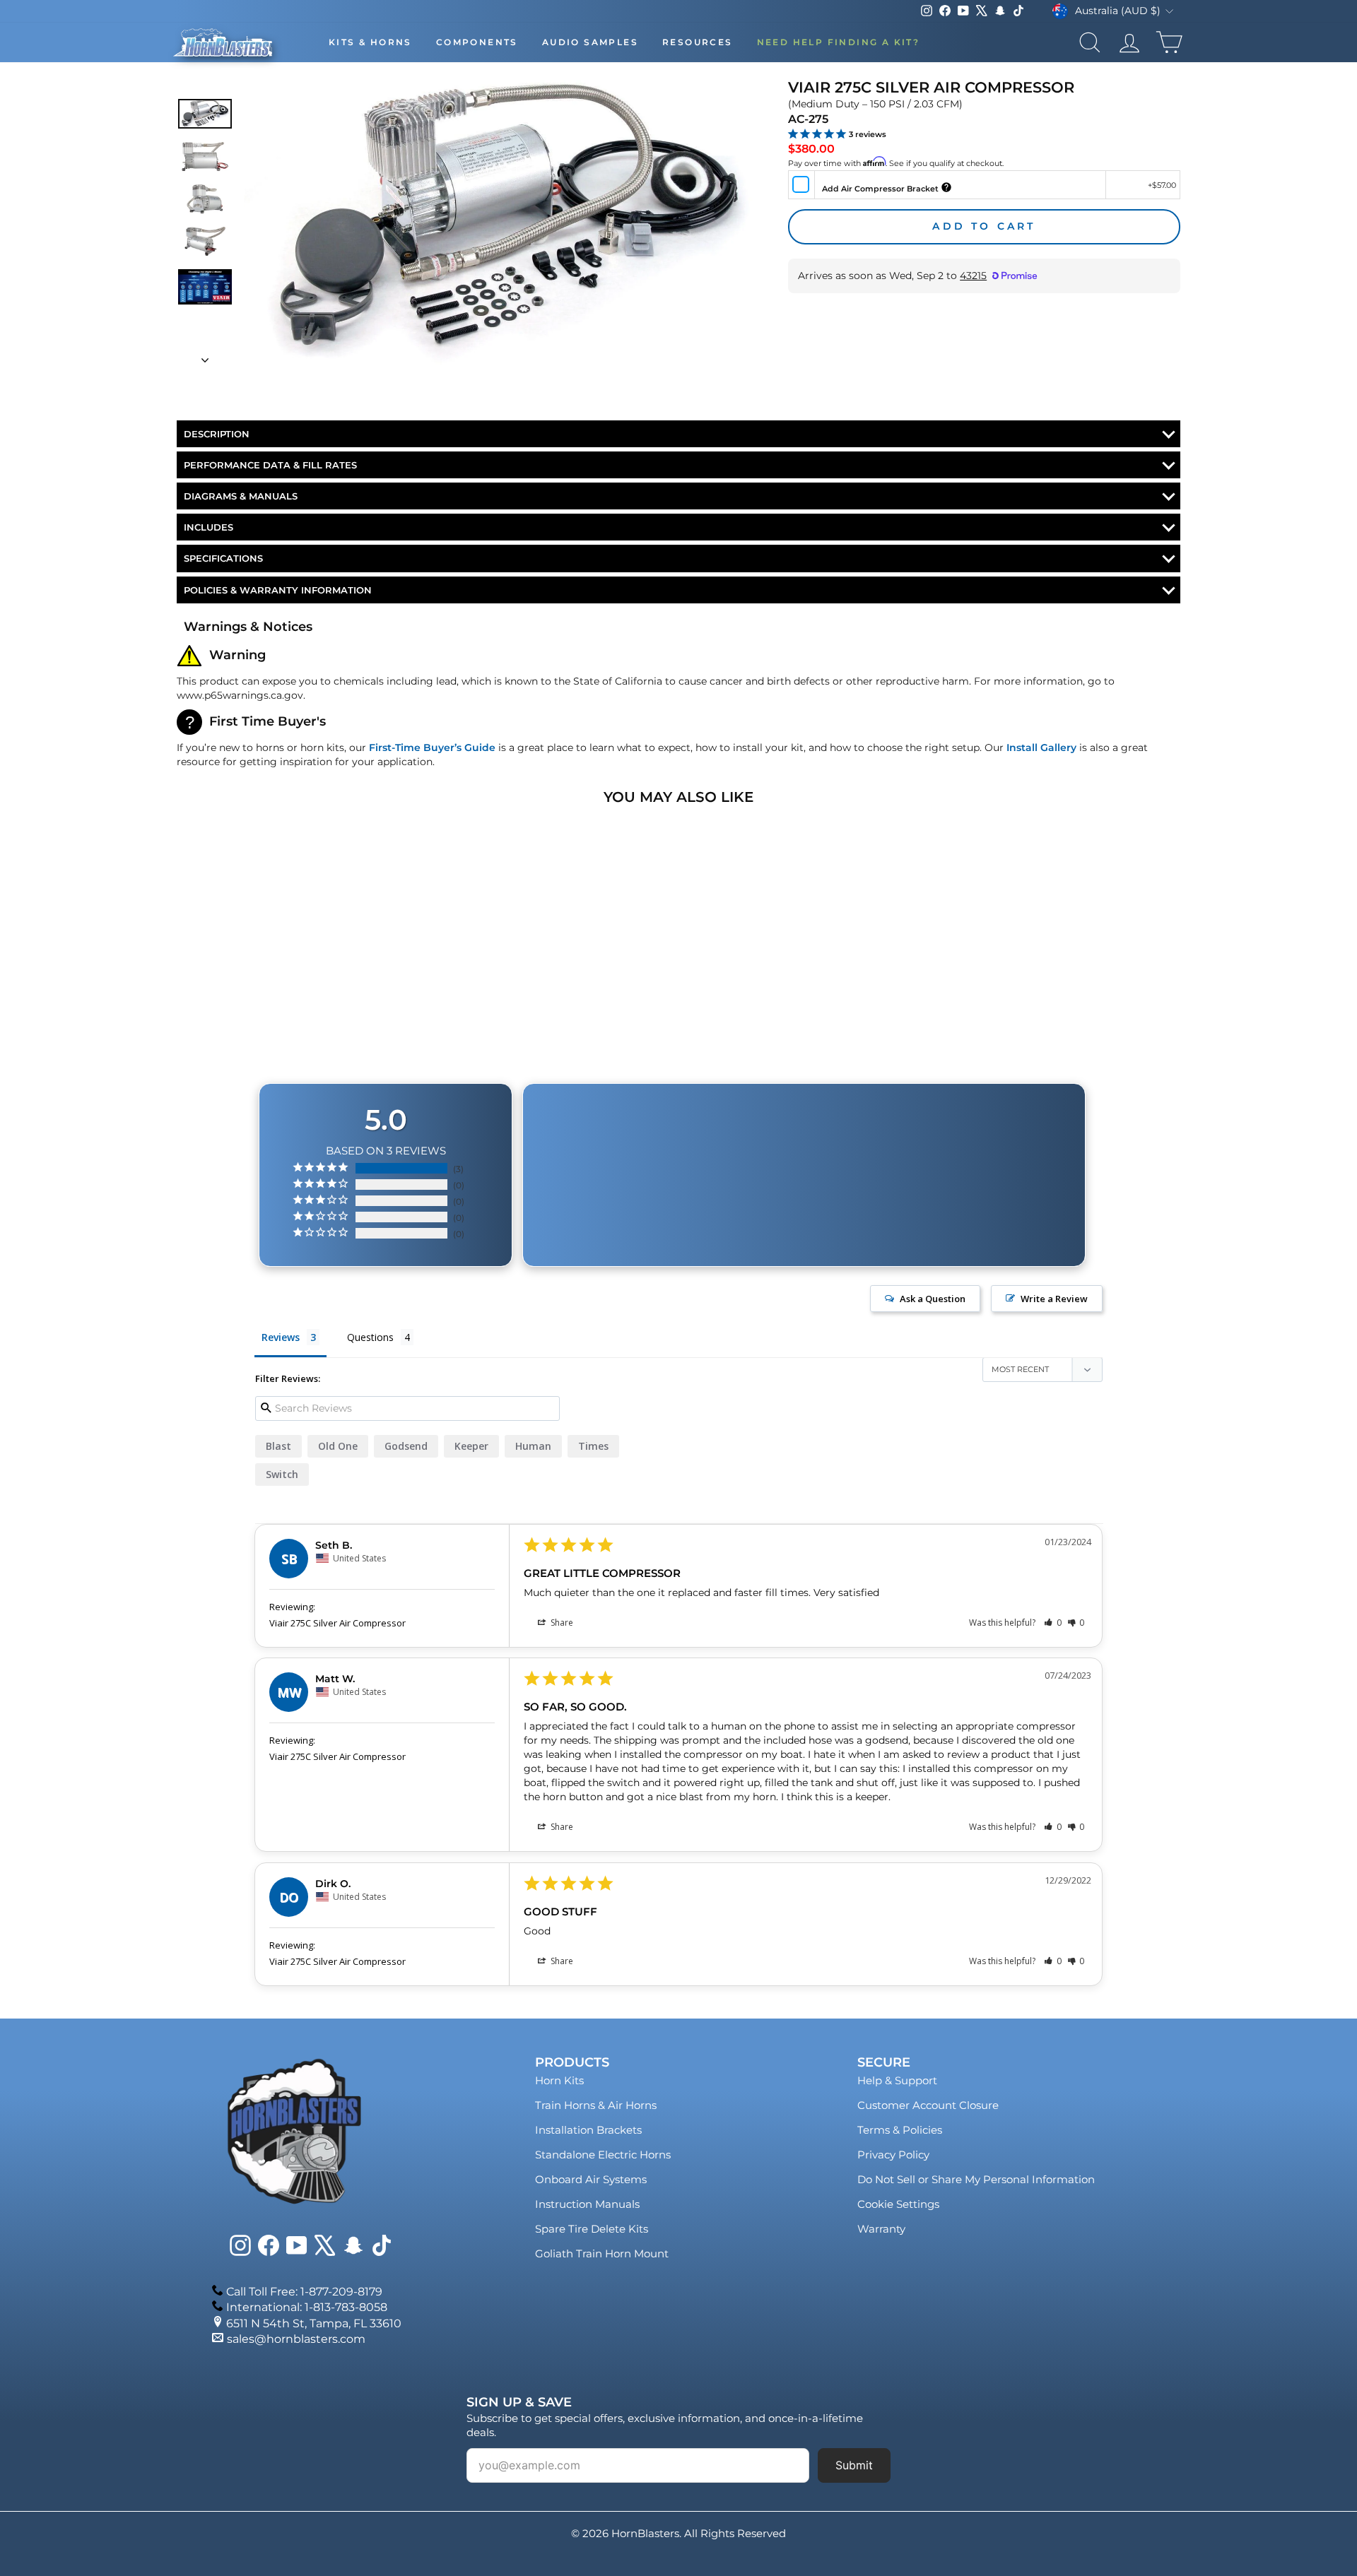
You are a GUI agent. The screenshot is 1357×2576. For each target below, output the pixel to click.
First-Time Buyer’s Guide (432, 748)
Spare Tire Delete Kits (592, 2229)
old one (338, 1446)
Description (217, 434)
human (533, 1446)
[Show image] (205, 113)
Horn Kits (559, 2080)
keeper (471, 1446)
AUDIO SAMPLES (590, 42)
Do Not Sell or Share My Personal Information (976, 2179)
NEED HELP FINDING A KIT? (839, 42)
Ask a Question (933, 1299)
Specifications (223, 558)
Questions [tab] (370, 1337)
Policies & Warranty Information (278, 590)
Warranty (881, 2229)
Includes (208, 527)
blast (278, 1446)
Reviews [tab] (281, 1337)
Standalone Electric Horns (603, 2155)
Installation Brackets (588, 2130)
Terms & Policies (900, 2130)
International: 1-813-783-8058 (307, 2307)
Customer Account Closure (928, 2105)
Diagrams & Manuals (241, 496)
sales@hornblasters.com (296, 2339)
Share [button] (561, 1623)
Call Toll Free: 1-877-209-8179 (304, 2292)
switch (282, 1474)
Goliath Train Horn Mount (602, 2253)
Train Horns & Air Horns (596, 2105)
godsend (406, 1446)
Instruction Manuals (587, 2204)
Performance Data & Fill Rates (270, 465)
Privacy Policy (893, 2155)
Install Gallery (1041, 748)
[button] (1053, 1623)
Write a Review (1054, 1299)
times (593, 1446)
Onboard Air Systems (591, 2179)
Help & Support (897, 2080)
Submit (854, 2465)
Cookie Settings (898, 2204)
